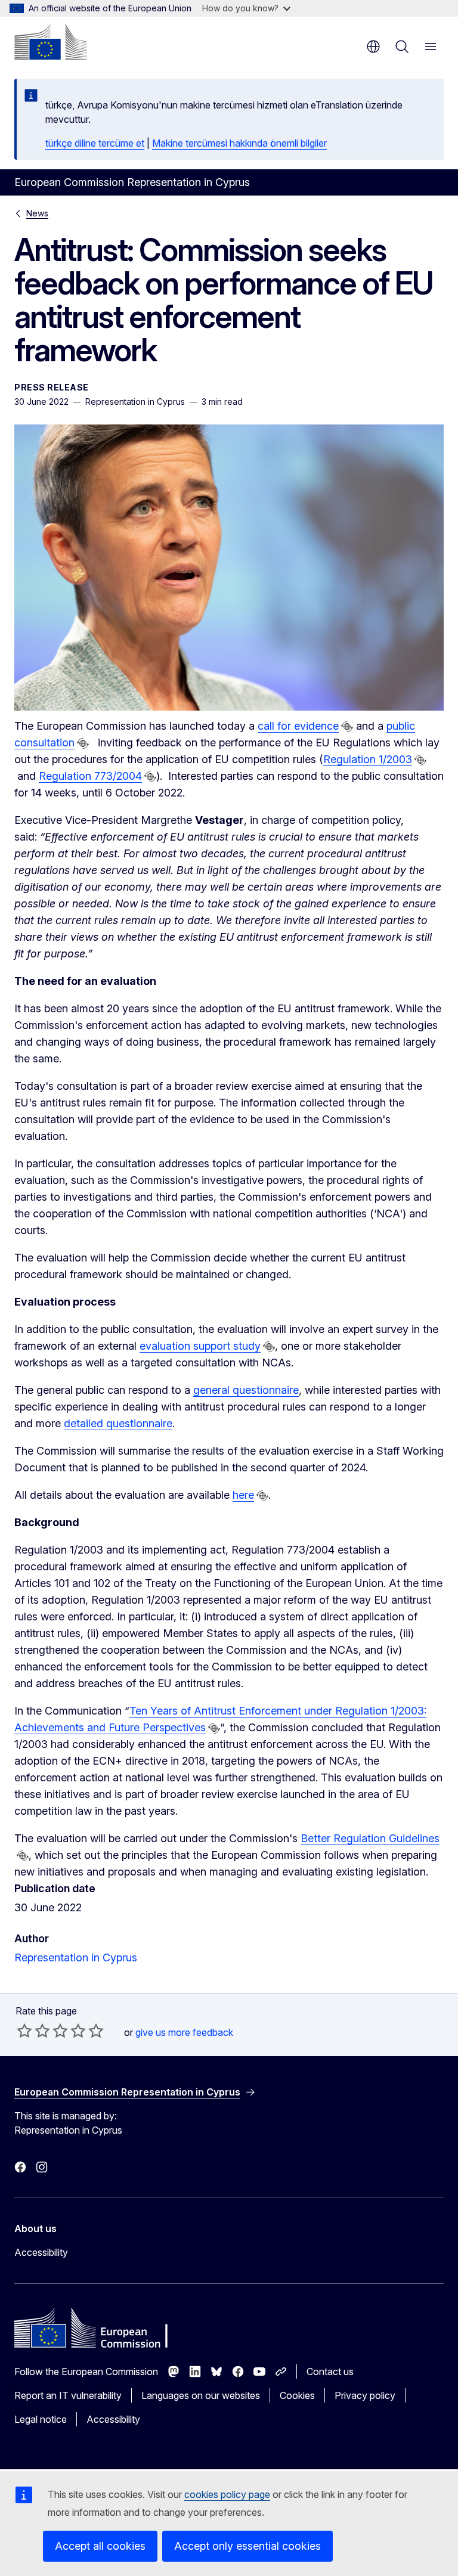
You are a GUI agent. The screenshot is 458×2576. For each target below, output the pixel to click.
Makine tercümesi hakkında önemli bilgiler (239, 143)
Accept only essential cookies (247, 2546)
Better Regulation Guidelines (370, 1838)
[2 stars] (33, 2031)
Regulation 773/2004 (90, 776)
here (243, 1495)
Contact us (330, 2372)
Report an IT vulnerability (68, 2395)
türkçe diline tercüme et (95, 143)
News (37, 213)
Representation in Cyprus (76, 1957)
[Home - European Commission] (51, 42)
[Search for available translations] (347, 727)
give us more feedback (184, 2032)
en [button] (373, 47)
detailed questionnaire (118, 1423)
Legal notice (41, 2419)
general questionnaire (246, 1390)
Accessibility (41, 2252)
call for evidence (298, 726)
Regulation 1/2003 (368, 759)
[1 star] (24, 2031)
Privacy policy (365, 2395)
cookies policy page (227, 2494)
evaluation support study (200, 1346)
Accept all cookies (100, 2546)
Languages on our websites (201, 2395)
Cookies (297, 2395)
